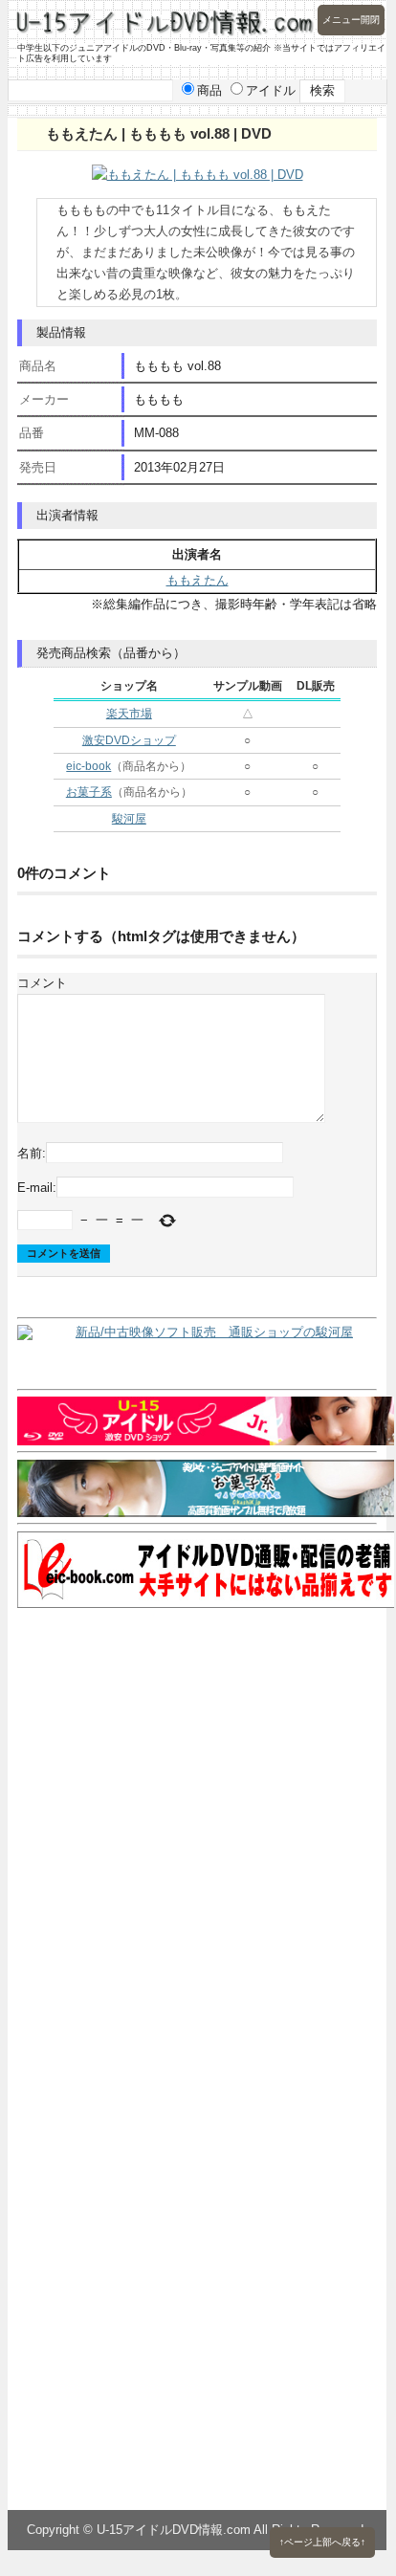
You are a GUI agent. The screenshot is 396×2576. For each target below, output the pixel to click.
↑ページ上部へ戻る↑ (322, 2542)
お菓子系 (89, 792)
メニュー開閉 (351, 20)
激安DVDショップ (129, 740)
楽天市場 (129, 714)
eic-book (88, 766)
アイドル (271, 90)
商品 (209, 90)
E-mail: (37, 1187)
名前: (32, 1153)
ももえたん (198, 580)
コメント (42, 983)
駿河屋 (129, 819)
